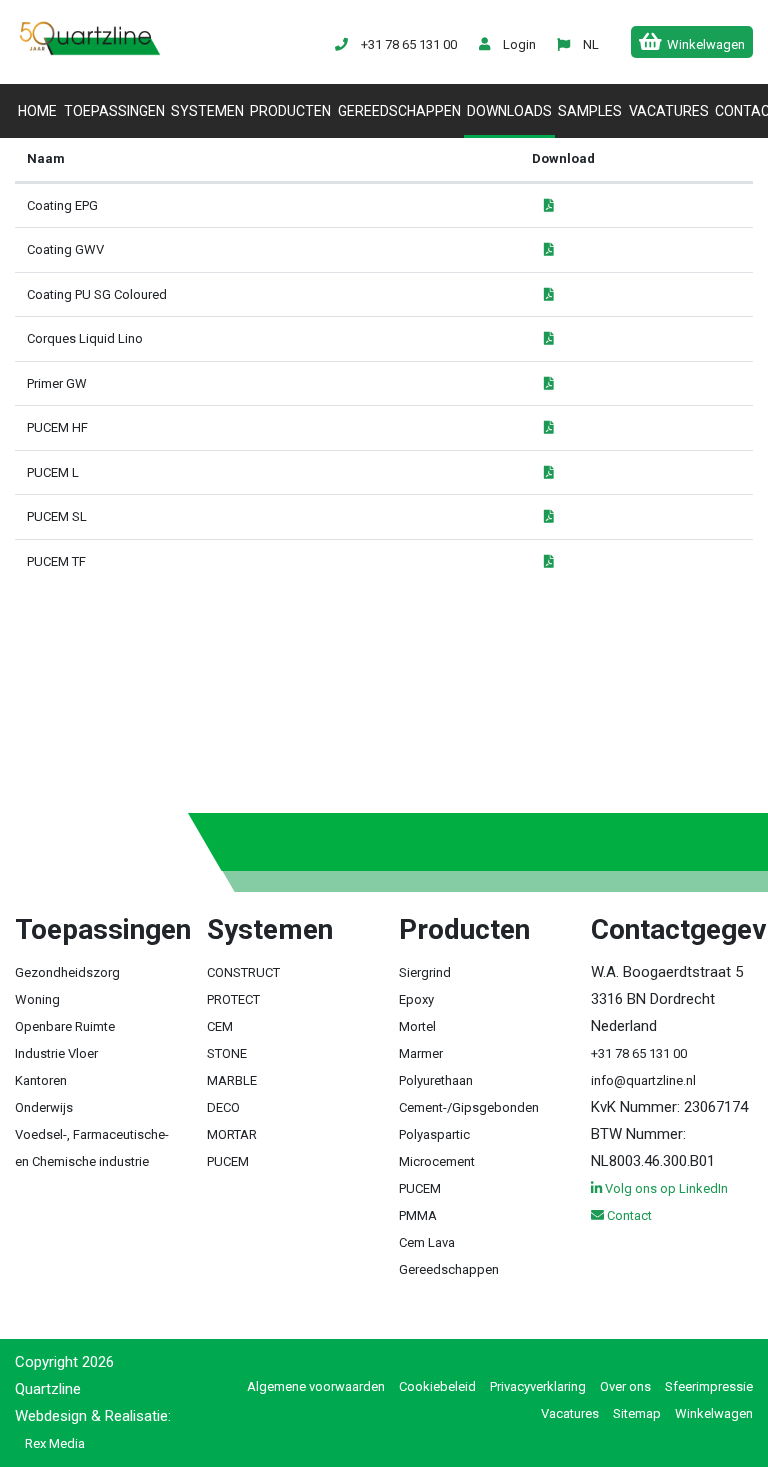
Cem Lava (427, 1242)
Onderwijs (44, 1107)
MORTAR (232, 1134)
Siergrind (425, 972)
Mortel (417, 1026)
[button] (590, 44)
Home (39, 111)
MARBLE (232, 1080)
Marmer (421, 1053)
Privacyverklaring (538, 1386)
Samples (590, 111)
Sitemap (637, 1413)
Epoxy (416, 999)
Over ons (625, 1386)
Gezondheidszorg (67, 972)
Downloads (509, 111)
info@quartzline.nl (643, 1080)
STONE (227, 1053)
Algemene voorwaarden (316, 1386)
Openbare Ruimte (65, 1026)
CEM (220, 1026)
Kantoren (41, 1080)
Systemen (207, 111)
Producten (290, 111)
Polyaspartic (434, 1134)
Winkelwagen (714, 1413)
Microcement (437, 1161)
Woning (37, 999)
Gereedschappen (399, 111)
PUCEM (228, 1161)
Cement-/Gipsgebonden (469, 1107)
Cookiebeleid (437, 1386)
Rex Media (55, 1443)
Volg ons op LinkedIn (665, 1188)
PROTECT (233, 999)
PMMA (418, 1215)
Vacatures (669, 111)
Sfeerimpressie (709, 1386)
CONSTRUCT (243, 972)
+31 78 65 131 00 (639, 1053)
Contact (628, 1215)
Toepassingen (114, 111)
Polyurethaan (436, 1080)
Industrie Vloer (56, 1053)
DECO (223, 1107)
